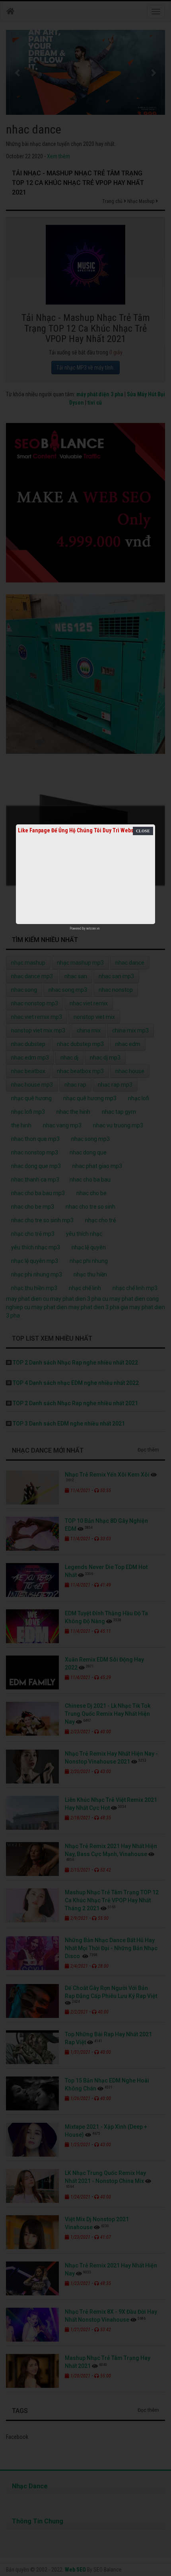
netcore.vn (93, 928)
